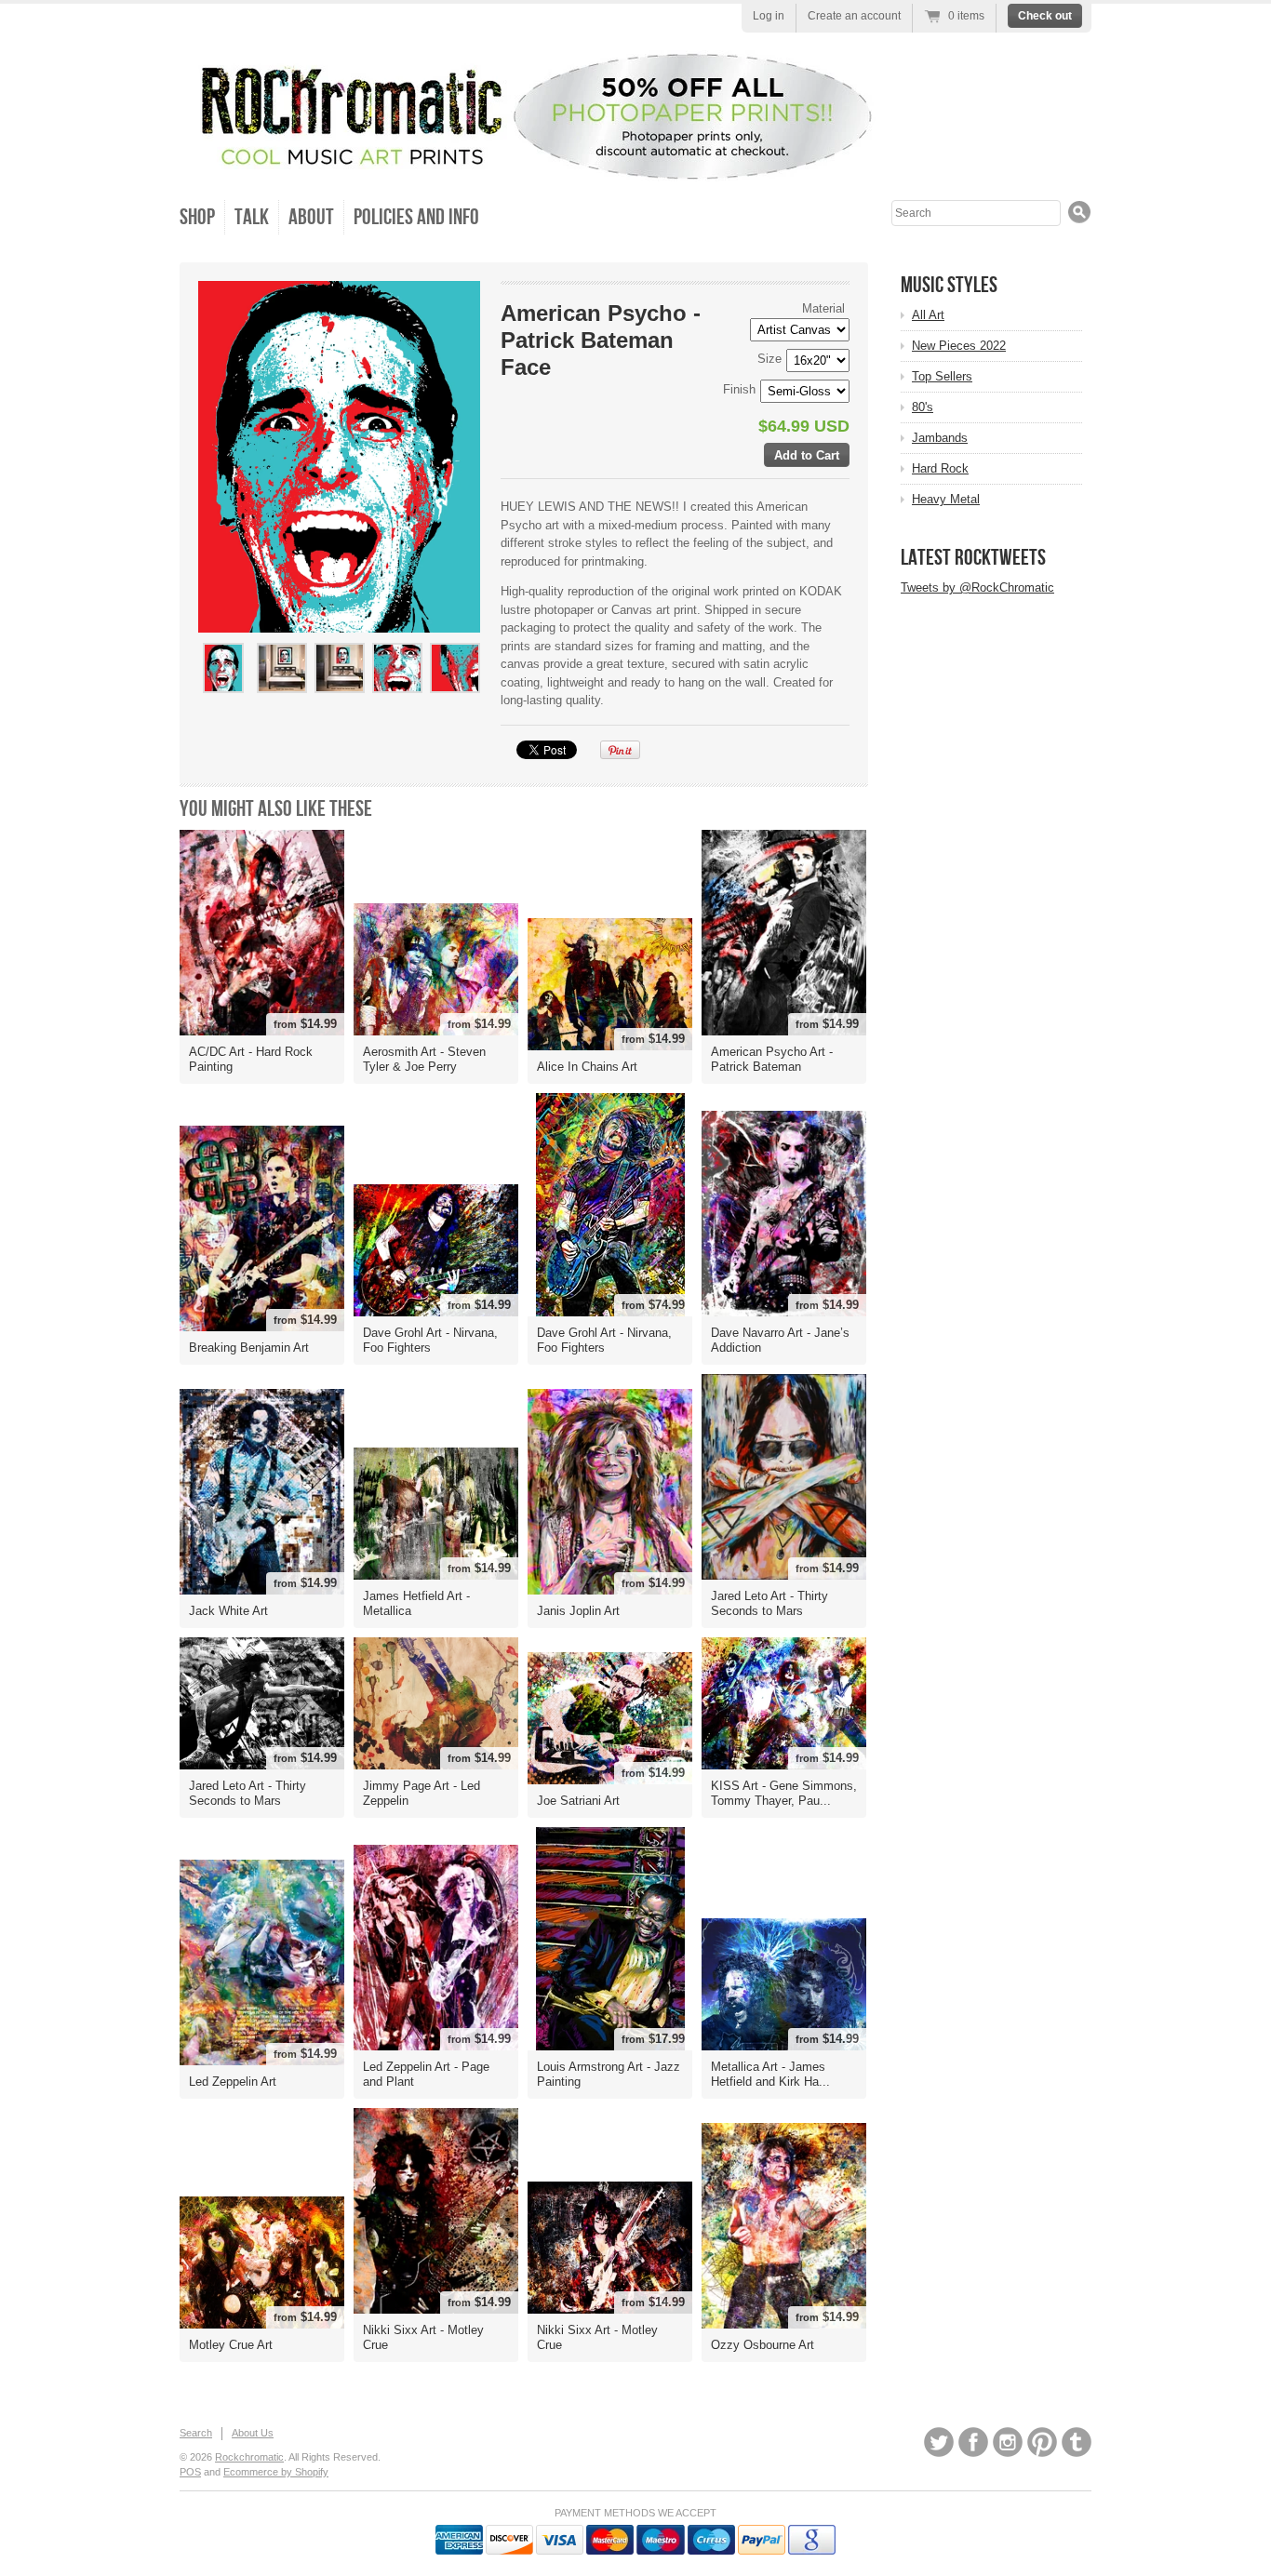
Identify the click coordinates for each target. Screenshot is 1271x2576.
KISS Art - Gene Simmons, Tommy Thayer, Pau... (784, 1793)
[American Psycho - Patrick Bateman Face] (223, 668)
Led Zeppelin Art (233, 2082)
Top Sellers (942, 376)
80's (923, 407)
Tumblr (1077, 2442)
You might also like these (276, 809)
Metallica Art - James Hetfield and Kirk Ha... (770, 2074)
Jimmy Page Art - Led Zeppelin (421, 1793)
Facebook (973, 2442)
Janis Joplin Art (578, 1611)
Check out (1045, 16)
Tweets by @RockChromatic (977, 587)
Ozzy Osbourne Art (763, 2345)
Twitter (939, 2442)
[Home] (528, 165)
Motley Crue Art (231, 2345)
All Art (928, 315)
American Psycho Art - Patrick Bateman (772, 1059)
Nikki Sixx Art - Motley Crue (423, 2337)
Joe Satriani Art (578, 1801)
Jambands (940, 438)
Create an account (854, 16)
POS (190, 2472)
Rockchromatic (249, 2457)
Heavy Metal (946, 499)
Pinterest (1042, 2442)
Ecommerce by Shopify (276, 2472)
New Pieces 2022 (959, 346)
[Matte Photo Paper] (339, 701)
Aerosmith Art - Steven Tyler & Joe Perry (424, 1059)
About (311, 217)
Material (823, 308)
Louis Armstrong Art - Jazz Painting (609, 2074)
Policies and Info (416, 217)
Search (196, 2433)
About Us (253, 2433)
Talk (252, 217)
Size (769, 359)
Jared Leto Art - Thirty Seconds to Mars (769, 1603)
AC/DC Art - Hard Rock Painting (251, 1059)
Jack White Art (228, 1611)
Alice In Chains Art (587, 1067)
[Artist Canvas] (281, 701)
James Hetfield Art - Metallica (416, 1603)
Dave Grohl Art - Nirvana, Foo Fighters (430, 1340)
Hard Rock (940, 468)
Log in (769, 16)
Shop (197, 217)
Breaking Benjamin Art (249, 1348)
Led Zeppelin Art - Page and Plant (426, 2074)
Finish (739, 389)
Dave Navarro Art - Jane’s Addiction (780, 1340)
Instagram (1008, 2442)
